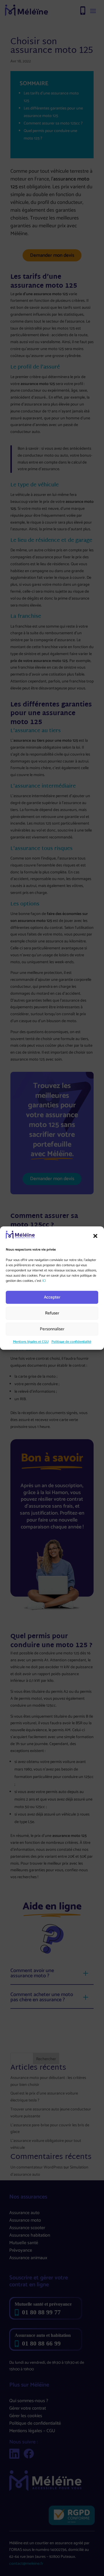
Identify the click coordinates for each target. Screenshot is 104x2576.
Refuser (52, 1313)
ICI (44, 1281)
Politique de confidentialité (71, 1342)
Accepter (52, 1297)
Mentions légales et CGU (31, 1342)
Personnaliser (52, 1329)
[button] (95, 1236)
